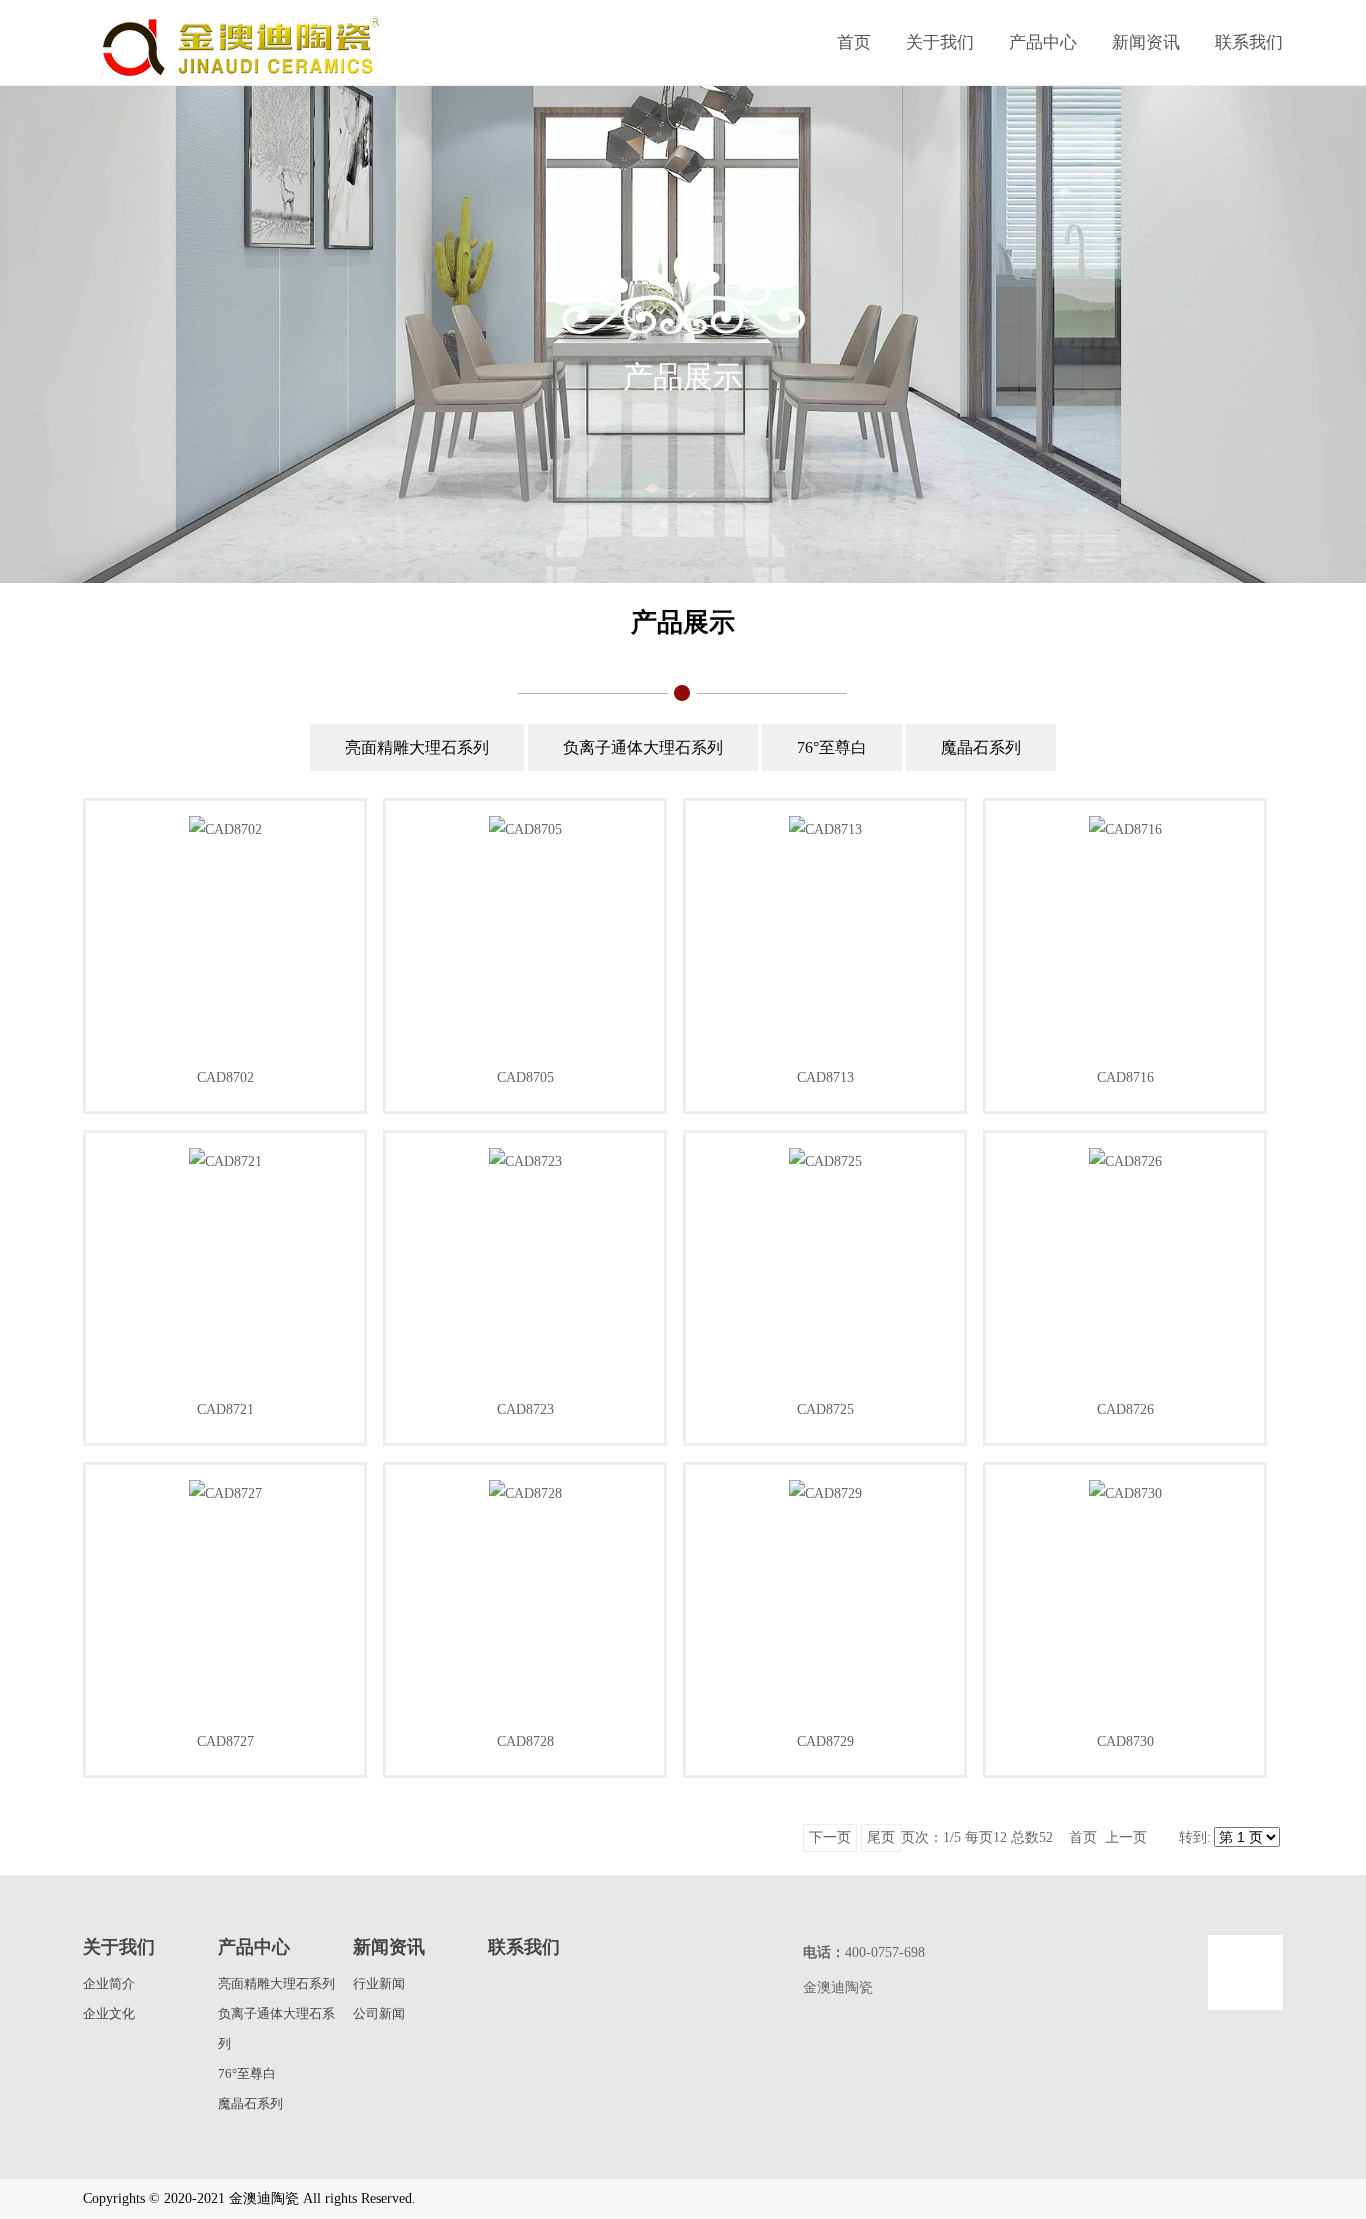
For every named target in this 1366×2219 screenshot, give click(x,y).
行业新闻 (379, 1983)
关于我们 (940, 42)
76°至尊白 (832, 747)
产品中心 (1043, 42)
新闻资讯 (1146, 42)
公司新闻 (379, 2013)
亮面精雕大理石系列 (417, 747)
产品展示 (683, 622)
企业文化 (109, 2013)
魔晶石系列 (981, 747)
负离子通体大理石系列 (643, 747)
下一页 (830, 1837)
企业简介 (109, 1983)
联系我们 (1249, 42)
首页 (854, 42)
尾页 (881, 1837)
